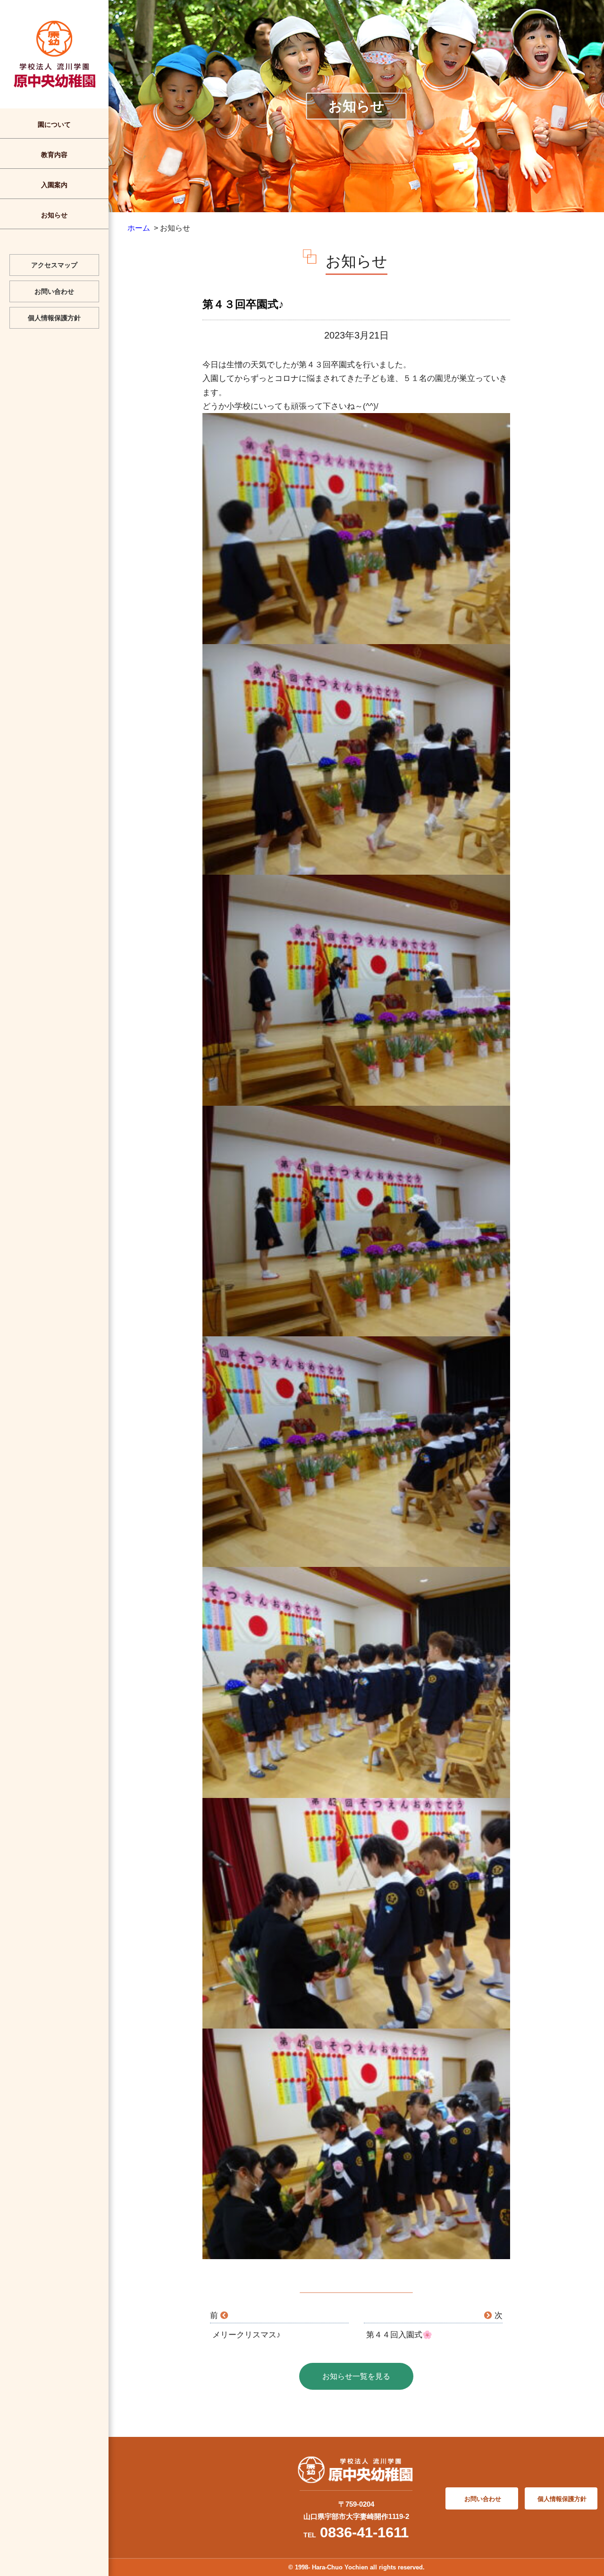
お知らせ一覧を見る (356, 2376)
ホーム (139, 228)
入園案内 (54, 185)
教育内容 (54, 155)
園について (54, 124)
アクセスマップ (54, 265)
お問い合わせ (54, 291)
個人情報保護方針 (54, 318)
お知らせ (54, 215)
